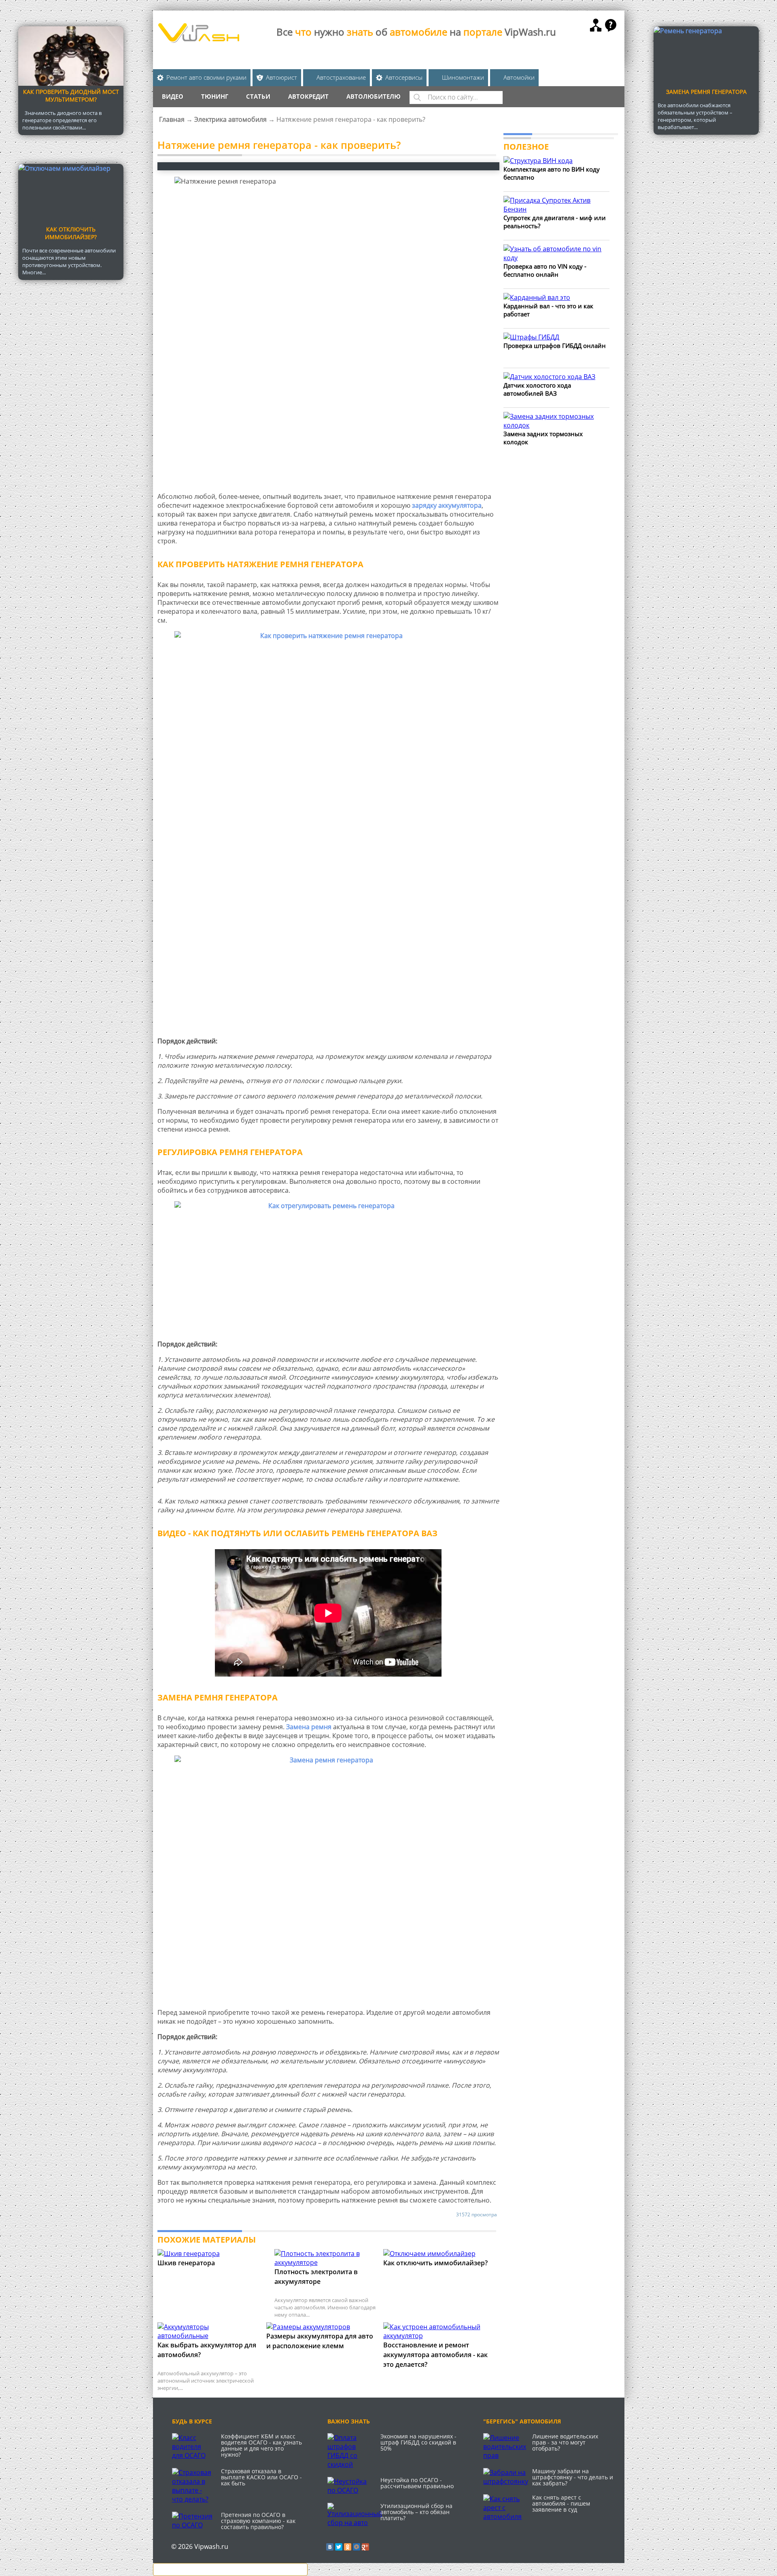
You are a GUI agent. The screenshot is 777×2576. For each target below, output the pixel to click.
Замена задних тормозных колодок (543, 438)
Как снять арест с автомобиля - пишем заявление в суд (561, 2503)
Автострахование (341, 77)
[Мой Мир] (357, 2547)
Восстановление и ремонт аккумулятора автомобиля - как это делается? (435, 2355)
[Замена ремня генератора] (329, 1878)
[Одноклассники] (348, 2547)
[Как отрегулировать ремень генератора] (329, 1267)
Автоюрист (281, 77)
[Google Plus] (365, 2547)
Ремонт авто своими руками (206, 77)
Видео (173, 96)
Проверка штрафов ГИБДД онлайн (555, 346)
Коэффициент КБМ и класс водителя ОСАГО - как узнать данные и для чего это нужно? (261, 2445)
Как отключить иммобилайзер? (71, 233)
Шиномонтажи (463, 77)
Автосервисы (404, 77)
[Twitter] (339, 2547)
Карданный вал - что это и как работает (548, 310)
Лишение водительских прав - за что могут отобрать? (565, 2442)
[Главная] (198, 40)
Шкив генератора (186, 2263)
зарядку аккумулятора (447, 505)
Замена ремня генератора (706, 92)
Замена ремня (309, 1727)
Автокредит (308, 96)
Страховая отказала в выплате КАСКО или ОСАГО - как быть (261, 2477)
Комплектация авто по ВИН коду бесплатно (552, 173)
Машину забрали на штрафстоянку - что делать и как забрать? (573, 2477)
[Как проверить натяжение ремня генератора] (329, 831)
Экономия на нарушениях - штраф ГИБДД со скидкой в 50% (418, 2442)
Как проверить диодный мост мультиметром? (71, 95)
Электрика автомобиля (230, 119)
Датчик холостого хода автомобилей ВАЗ (537, 389)
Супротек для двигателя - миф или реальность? (555, 222)
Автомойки (519, 77)
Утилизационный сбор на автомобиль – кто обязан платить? (416, 2512)
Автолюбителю (374, 96)
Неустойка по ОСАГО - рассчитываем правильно (417, 2483)
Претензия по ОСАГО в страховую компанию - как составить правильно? (258, 2521)
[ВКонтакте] (330, 2547)
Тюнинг (215, 96)
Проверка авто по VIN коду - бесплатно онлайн (545, 270)
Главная (172, 119)
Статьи (258, 96)
